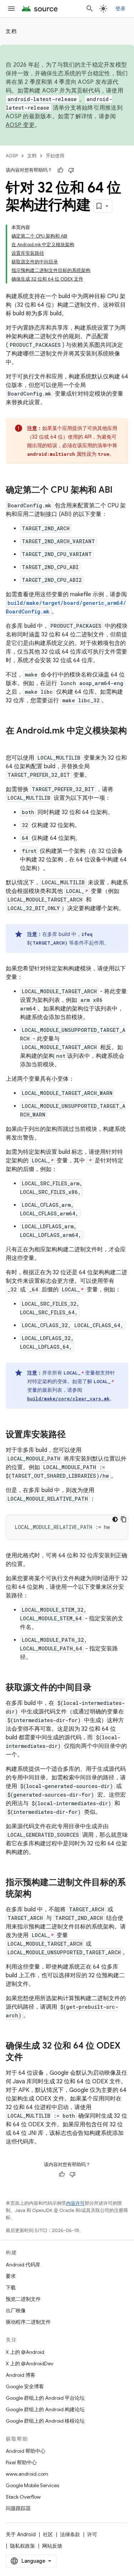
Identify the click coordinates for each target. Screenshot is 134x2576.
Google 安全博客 (25, 2386)
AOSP (12, 156)
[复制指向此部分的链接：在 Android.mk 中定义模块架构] (13, 743)
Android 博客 (21, 2375)
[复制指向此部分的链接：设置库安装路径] (73, 1435)
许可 (92, 2534)
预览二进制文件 (23, 2299)
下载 (11, 2288)
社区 (48, 2534)
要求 (11, 2276)
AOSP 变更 (20, 125)
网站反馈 (52, 2546)
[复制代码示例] (124, 1519)
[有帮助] (60, 170)
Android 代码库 (23, 2265)
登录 (121, 9)
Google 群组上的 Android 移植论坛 (45, 2421)
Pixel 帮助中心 (21, 2462)
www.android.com (27, 2474)
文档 (11, 31)
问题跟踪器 (18, 2508)
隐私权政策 (23, 2546)
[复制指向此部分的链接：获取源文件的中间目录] (99, 1688)
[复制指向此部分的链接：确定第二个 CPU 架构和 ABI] (120, 491)
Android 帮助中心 (26, 2451)
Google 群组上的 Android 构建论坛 (45, 2409)
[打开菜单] (11, 9)
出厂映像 (16, 2310)
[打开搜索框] (90, 9)
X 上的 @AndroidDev (29, 2364)
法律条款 (70, 2534)
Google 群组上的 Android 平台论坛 (45, 2398)
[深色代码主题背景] (115, 1519)
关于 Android (21, 2534)
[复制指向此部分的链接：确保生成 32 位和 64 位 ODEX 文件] (30, 2058)
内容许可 (75, 2203)
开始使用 (55, 156)
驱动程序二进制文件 (28, 2322)
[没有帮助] (71, 170)
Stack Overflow (23, 2497)
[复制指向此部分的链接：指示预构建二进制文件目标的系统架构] (39, 1894)
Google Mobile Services (32, 2485)
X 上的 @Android (25, 2352)
